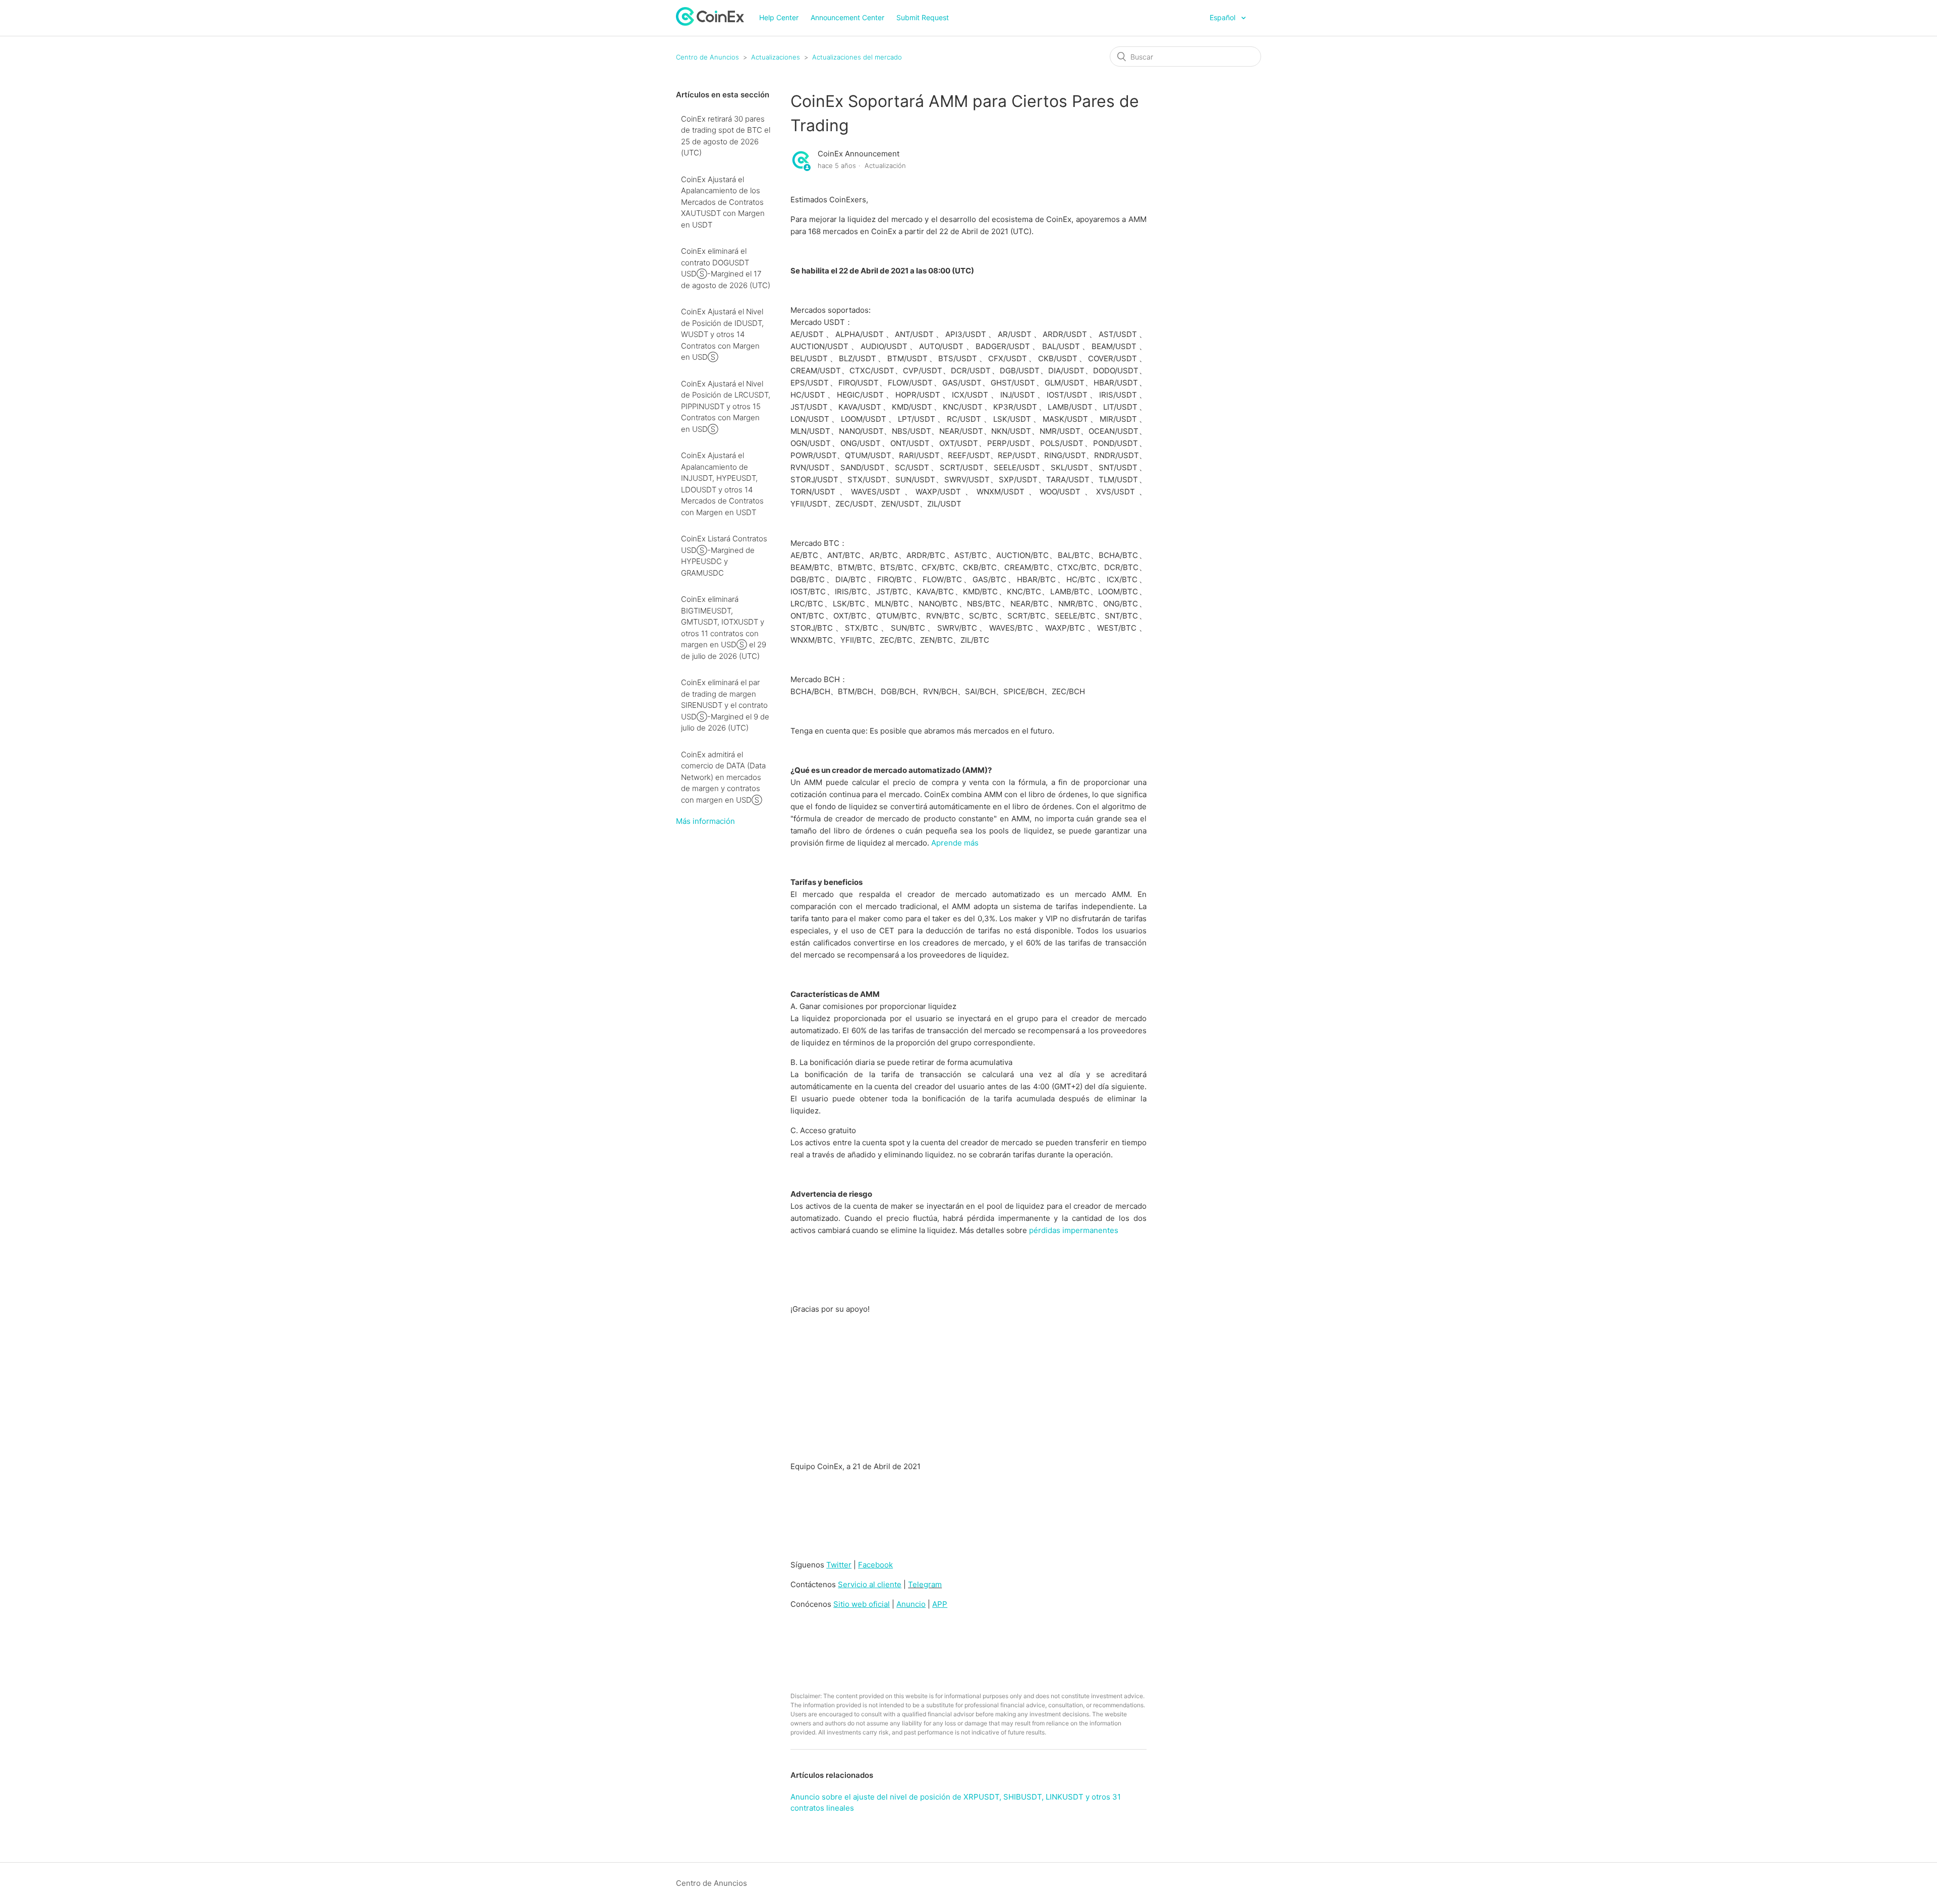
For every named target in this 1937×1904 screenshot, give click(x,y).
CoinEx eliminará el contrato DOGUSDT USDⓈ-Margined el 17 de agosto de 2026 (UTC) (726, 268)
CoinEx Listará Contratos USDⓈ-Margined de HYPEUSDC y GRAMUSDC (724, 556)
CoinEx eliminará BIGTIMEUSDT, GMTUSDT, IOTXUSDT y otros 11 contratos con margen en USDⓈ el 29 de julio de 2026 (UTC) (724, 628)
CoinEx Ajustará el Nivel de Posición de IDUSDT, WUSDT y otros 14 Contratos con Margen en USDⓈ (722, 334)
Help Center (779, 17)
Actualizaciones (776, 57)
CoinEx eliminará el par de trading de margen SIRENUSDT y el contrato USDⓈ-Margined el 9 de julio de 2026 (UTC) (725, 705)
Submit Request (923, 17)
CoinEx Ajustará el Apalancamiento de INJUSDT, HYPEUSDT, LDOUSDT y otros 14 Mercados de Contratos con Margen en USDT (722, 484)
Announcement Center (847, 17)
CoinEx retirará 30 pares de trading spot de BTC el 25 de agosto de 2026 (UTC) (726, 136)
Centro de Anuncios (707, 57)
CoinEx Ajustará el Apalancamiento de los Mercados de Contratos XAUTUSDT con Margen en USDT (723, 202)
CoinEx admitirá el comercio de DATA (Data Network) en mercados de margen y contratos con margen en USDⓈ (723, 777)
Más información (705, 821)
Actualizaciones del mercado (857, 57)
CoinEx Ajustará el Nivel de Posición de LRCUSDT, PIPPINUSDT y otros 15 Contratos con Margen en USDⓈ (726, 406)
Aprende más (955, 843)
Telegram (925, 1584)
